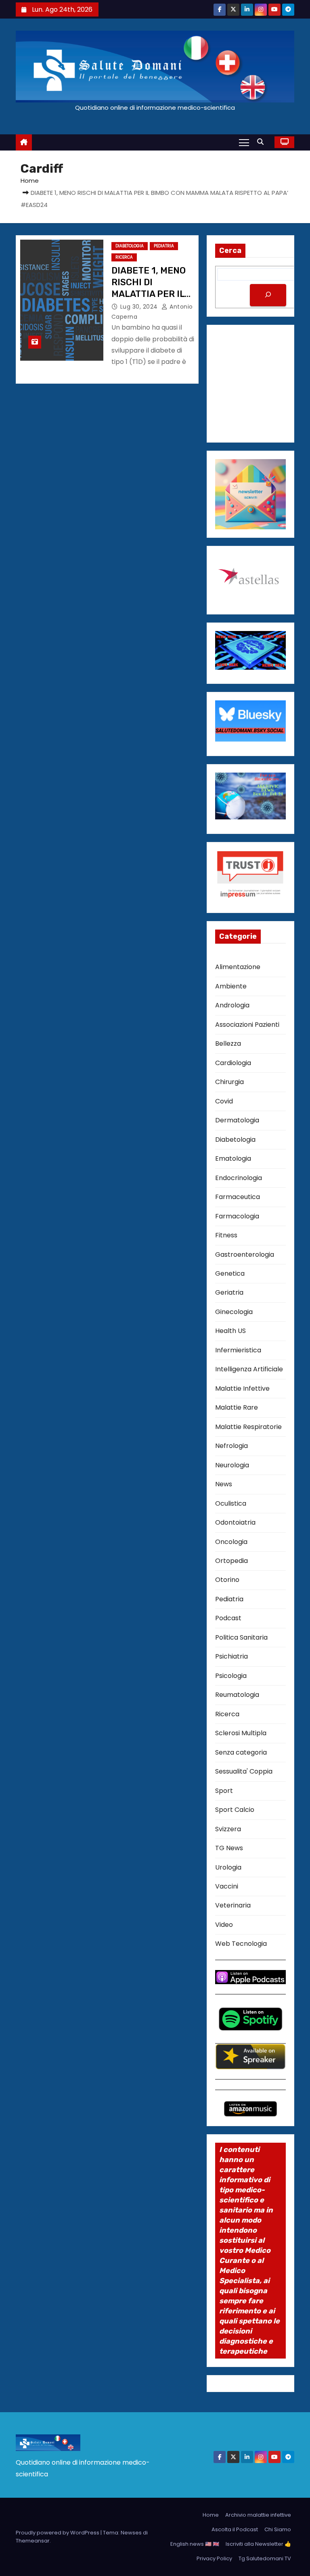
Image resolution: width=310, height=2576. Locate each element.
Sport (224, 1791)
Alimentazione (238, 967)
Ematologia (233, 1158)
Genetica (230, 1273)
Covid (224, 1101)
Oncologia (231, 1542)
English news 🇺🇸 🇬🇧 (195, 2544)
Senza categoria (241, 1752)
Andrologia (232, 1005)
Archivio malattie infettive (258, 2515)
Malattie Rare (237, 1407)
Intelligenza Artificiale (249, 1369)
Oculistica (231, 1503)
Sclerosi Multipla (241, 1733)
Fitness (226, 1235)
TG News (229, 1848)
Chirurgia (229, 1082)
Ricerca (124, 257)
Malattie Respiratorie (248, 1427)
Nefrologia (231, 1446)
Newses (131, 2533)
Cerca (230, 251)
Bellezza (228, 1044)
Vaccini (227, 1886)
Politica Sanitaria (241, 1637)
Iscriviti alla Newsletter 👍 (258, 2544)
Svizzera (228, 1829)
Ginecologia (234, 1312)
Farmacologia (237, 1216)
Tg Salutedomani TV (265, 2558)
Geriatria (229, 1292)
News (224, 1484)
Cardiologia (233, 1063)
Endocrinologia (239, 1178)
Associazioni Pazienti (247, 1025)
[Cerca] (268, 295)
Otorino (227, 1580)
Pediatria (164, 246)
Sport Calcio (235, 1810)
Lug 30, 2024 (140, 307)
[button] (262, 142)
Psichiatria (231, 1656)
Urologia (228, 1867)
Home (30, 181)
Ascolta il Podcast (235, 2529)
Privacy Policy (214, 2558)
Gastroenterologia (245, 1255)
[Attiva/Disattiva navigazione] (244, 142)
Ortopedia (231, 1561)
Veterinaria (233, 1905)
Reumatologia (237, 1695)
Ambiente (231, 986)
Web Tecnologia (241, 1944)
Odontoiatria (235, 1522)
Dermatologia (237, 1120)
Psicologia (231, 1676)
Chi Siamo (278, 2529)
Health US (230, 1331)
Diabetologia (130, 246)
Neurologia (232, 1465)
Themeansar (33, 2541)
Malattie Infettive (242, 1388)
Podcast (228, 1618)
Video (224, 1925)
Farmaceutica (238, 1197)
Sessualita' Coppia (244, 1771)
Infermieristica (238, 1350)
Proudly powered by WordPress (58, 2533)
